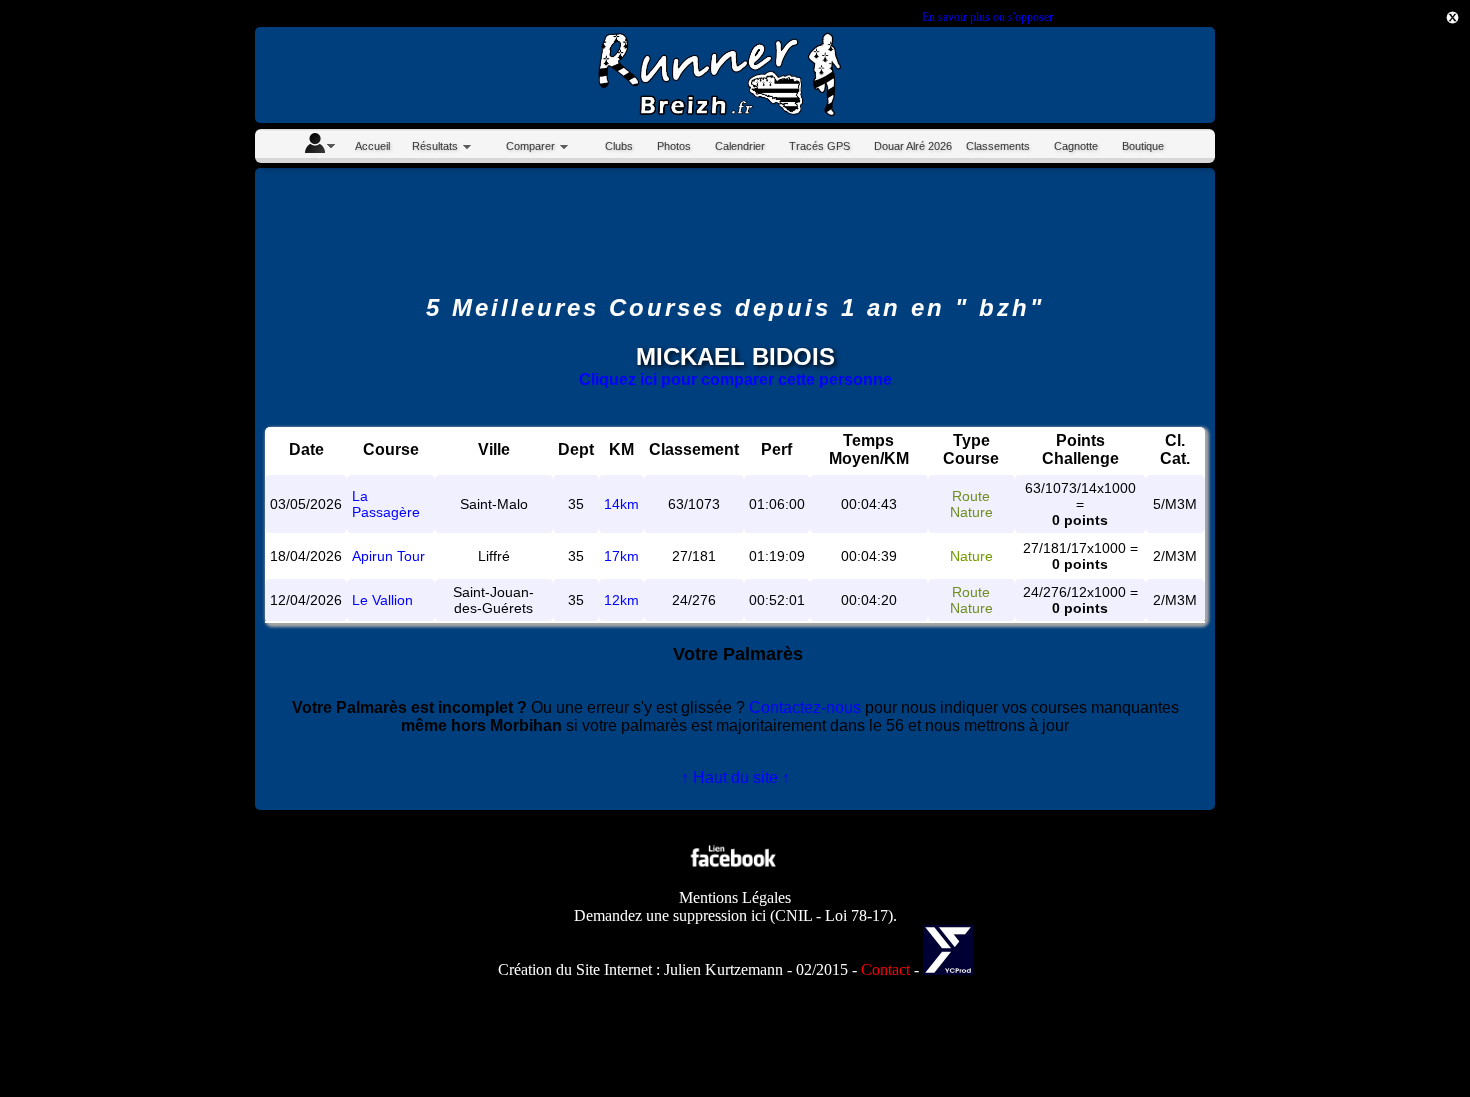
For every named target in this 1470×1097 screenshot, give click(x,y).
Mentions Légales (735, 897)
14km (621, 504)
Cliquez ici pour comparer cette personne (735, 379)
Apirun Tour (388, 556)
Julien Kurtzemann (723, 969)
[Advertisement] (1380, 355)
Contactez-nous (805, 707)
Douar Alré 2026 (913, 146)
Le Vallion (382, 600)
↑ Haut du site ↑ (735, 777)
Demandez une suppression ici (670, 915)
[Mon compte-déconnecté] (319, 146)
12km (621, 600)
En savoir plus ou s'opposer (987, 17)
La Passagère (386, 504)
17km (621, 556)
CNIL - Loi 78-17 (831, 915)
